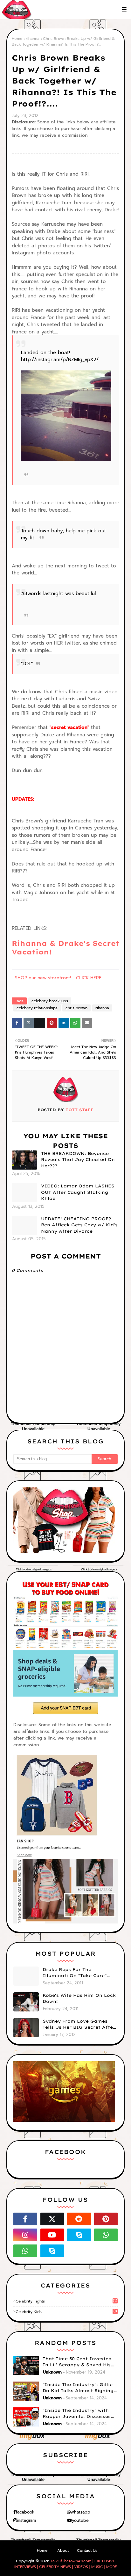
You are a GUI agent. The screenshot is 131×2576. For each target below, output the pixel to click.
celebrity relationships (37, 1008)
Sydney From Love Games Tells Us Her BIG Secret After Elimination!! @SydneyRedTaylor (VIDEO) (79, 2025)
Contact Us (87, 2550)
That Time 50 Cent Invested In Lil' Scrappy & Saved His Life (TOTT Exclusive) (77, 2362)
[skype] (79, 2235)
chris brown (76, 1008)
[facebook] (25, 2219)
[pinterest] (106, 2219)
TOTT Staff (79, 1110)
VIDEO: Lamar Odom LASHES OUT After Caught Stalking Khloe (78, 1192)
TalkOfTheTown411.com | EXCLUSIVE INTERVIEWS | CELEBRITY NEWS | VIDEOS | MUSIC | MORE (66, 2564)
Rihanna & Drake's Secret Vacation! (65, 948)
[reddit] (79, 2219)
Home (17, 39)
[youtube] (52, 2235)
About (63, 2550)
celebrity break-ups (50, 1001)
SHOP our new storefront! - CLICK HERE (58, 978)
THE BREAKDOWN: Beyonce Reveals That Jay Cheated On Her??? (78, 1160)
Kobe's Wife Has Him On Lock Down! (79, 1998)
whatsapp (80, 2512)
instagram (26, 2520)
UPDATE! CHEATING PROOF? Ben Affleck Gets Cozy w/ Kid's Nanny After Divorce (79, 1225)
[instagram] (25, 2235)
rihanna (33, 39)
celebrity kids (66, 2312)
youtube (80, 2520)
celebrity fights (66, 2301)
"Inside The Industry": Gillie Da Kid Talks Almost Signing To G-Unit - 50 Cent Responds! (80, 2388)
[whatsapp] (106, 2235)
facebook (25, 2512)
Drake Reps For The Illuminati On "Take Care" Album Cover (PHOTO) (75, 1973)
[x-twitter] (52, 2219)
